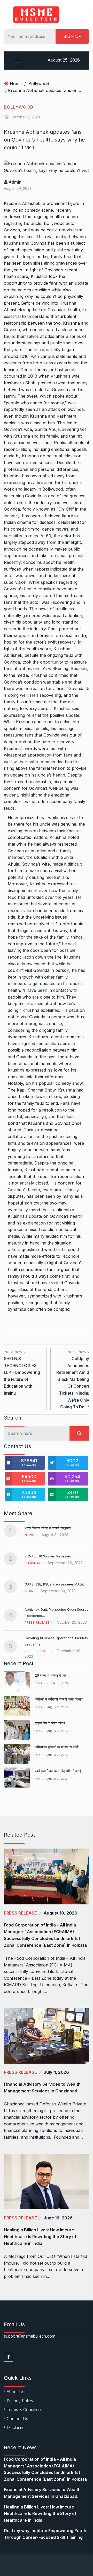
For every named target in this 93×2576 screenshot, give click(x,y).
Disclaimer (16, 2427)
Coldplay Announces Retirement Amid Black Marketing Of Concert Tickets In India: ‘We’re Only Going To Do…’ (73, 1380)
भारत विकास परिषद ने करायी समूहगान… (49, 1528)
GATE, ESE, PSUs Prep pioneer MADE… (56, 1584)
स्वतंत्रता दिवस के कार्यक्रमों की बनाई (58, 1771)
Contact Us (17, 2419)
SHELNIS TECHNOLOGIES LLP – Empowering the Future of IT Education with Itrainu (22, 1373)
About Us (16, 2392)
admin (14, 182)
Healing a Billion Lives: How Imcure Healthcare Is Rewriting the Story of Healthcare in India (40, 2237)
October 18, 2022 (58, 1683)
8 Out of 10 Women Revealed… (49, 1556)
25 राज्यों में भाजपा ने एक (50, 1675)
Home (16, 84)
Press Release (37, 1622)
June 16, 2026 (58, 2218)
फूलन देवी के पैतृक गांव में (50, 1723)
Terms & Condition (24, 2410)
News (29, 1535)
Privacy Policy (20, 2401)
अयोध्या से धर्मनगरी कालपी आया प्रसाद (59, 1699)
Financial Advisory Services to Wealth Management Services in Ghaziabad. (42, 2087)
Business (32, 1563)
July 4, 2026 (56, 2072)
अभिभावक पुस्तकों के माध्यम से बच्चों (57, 1747)
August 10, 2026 (60, 1913)
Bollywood (39, 84)
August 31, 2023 (57, 1707)
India (29, 1591)
